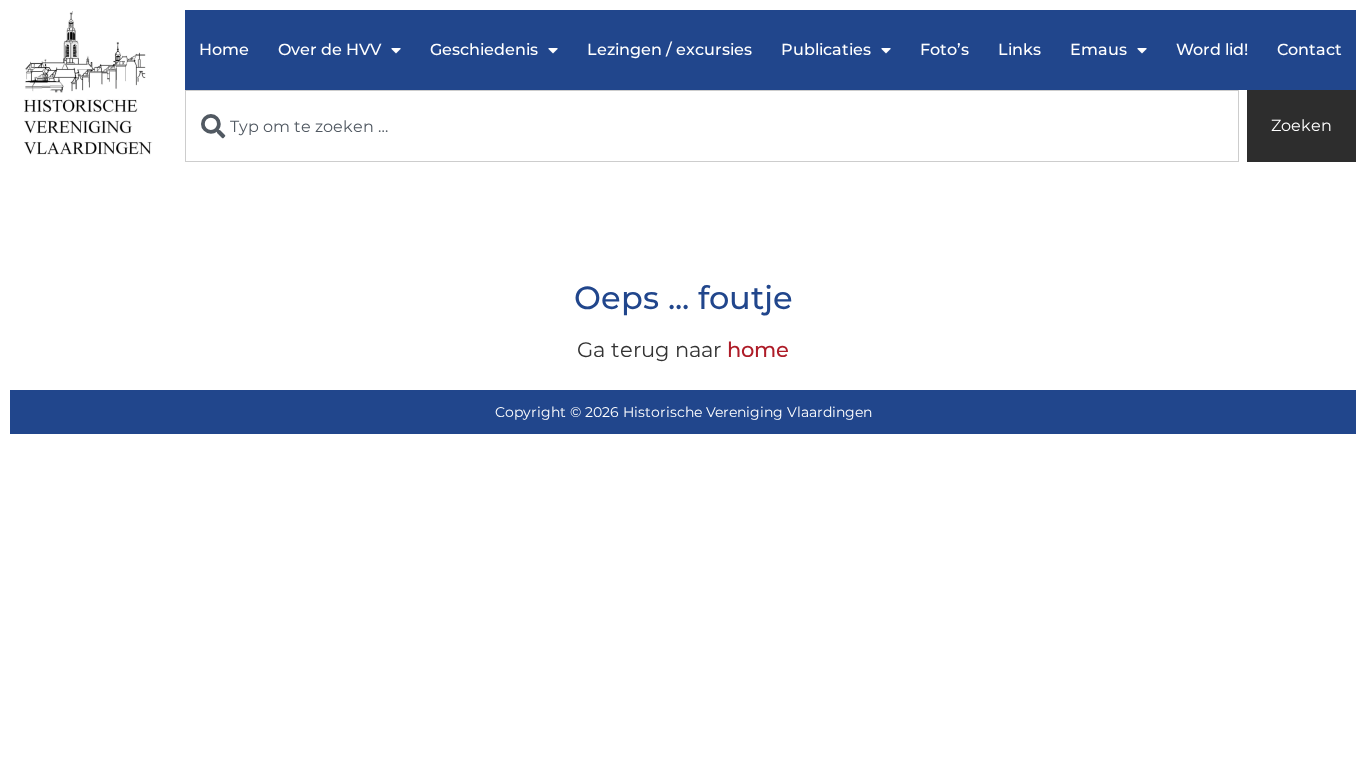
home (758, 349)
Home (224, 49)
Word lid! (1212, 49)
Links (1019, 49)
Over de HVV (329, 49)
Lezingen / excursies (669, 49)
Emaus (1098, 49)
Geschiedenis (484, 49)
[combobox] (712, 126)
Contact (1309, 49)
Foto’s (944, 49)
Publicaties (826, 49)
